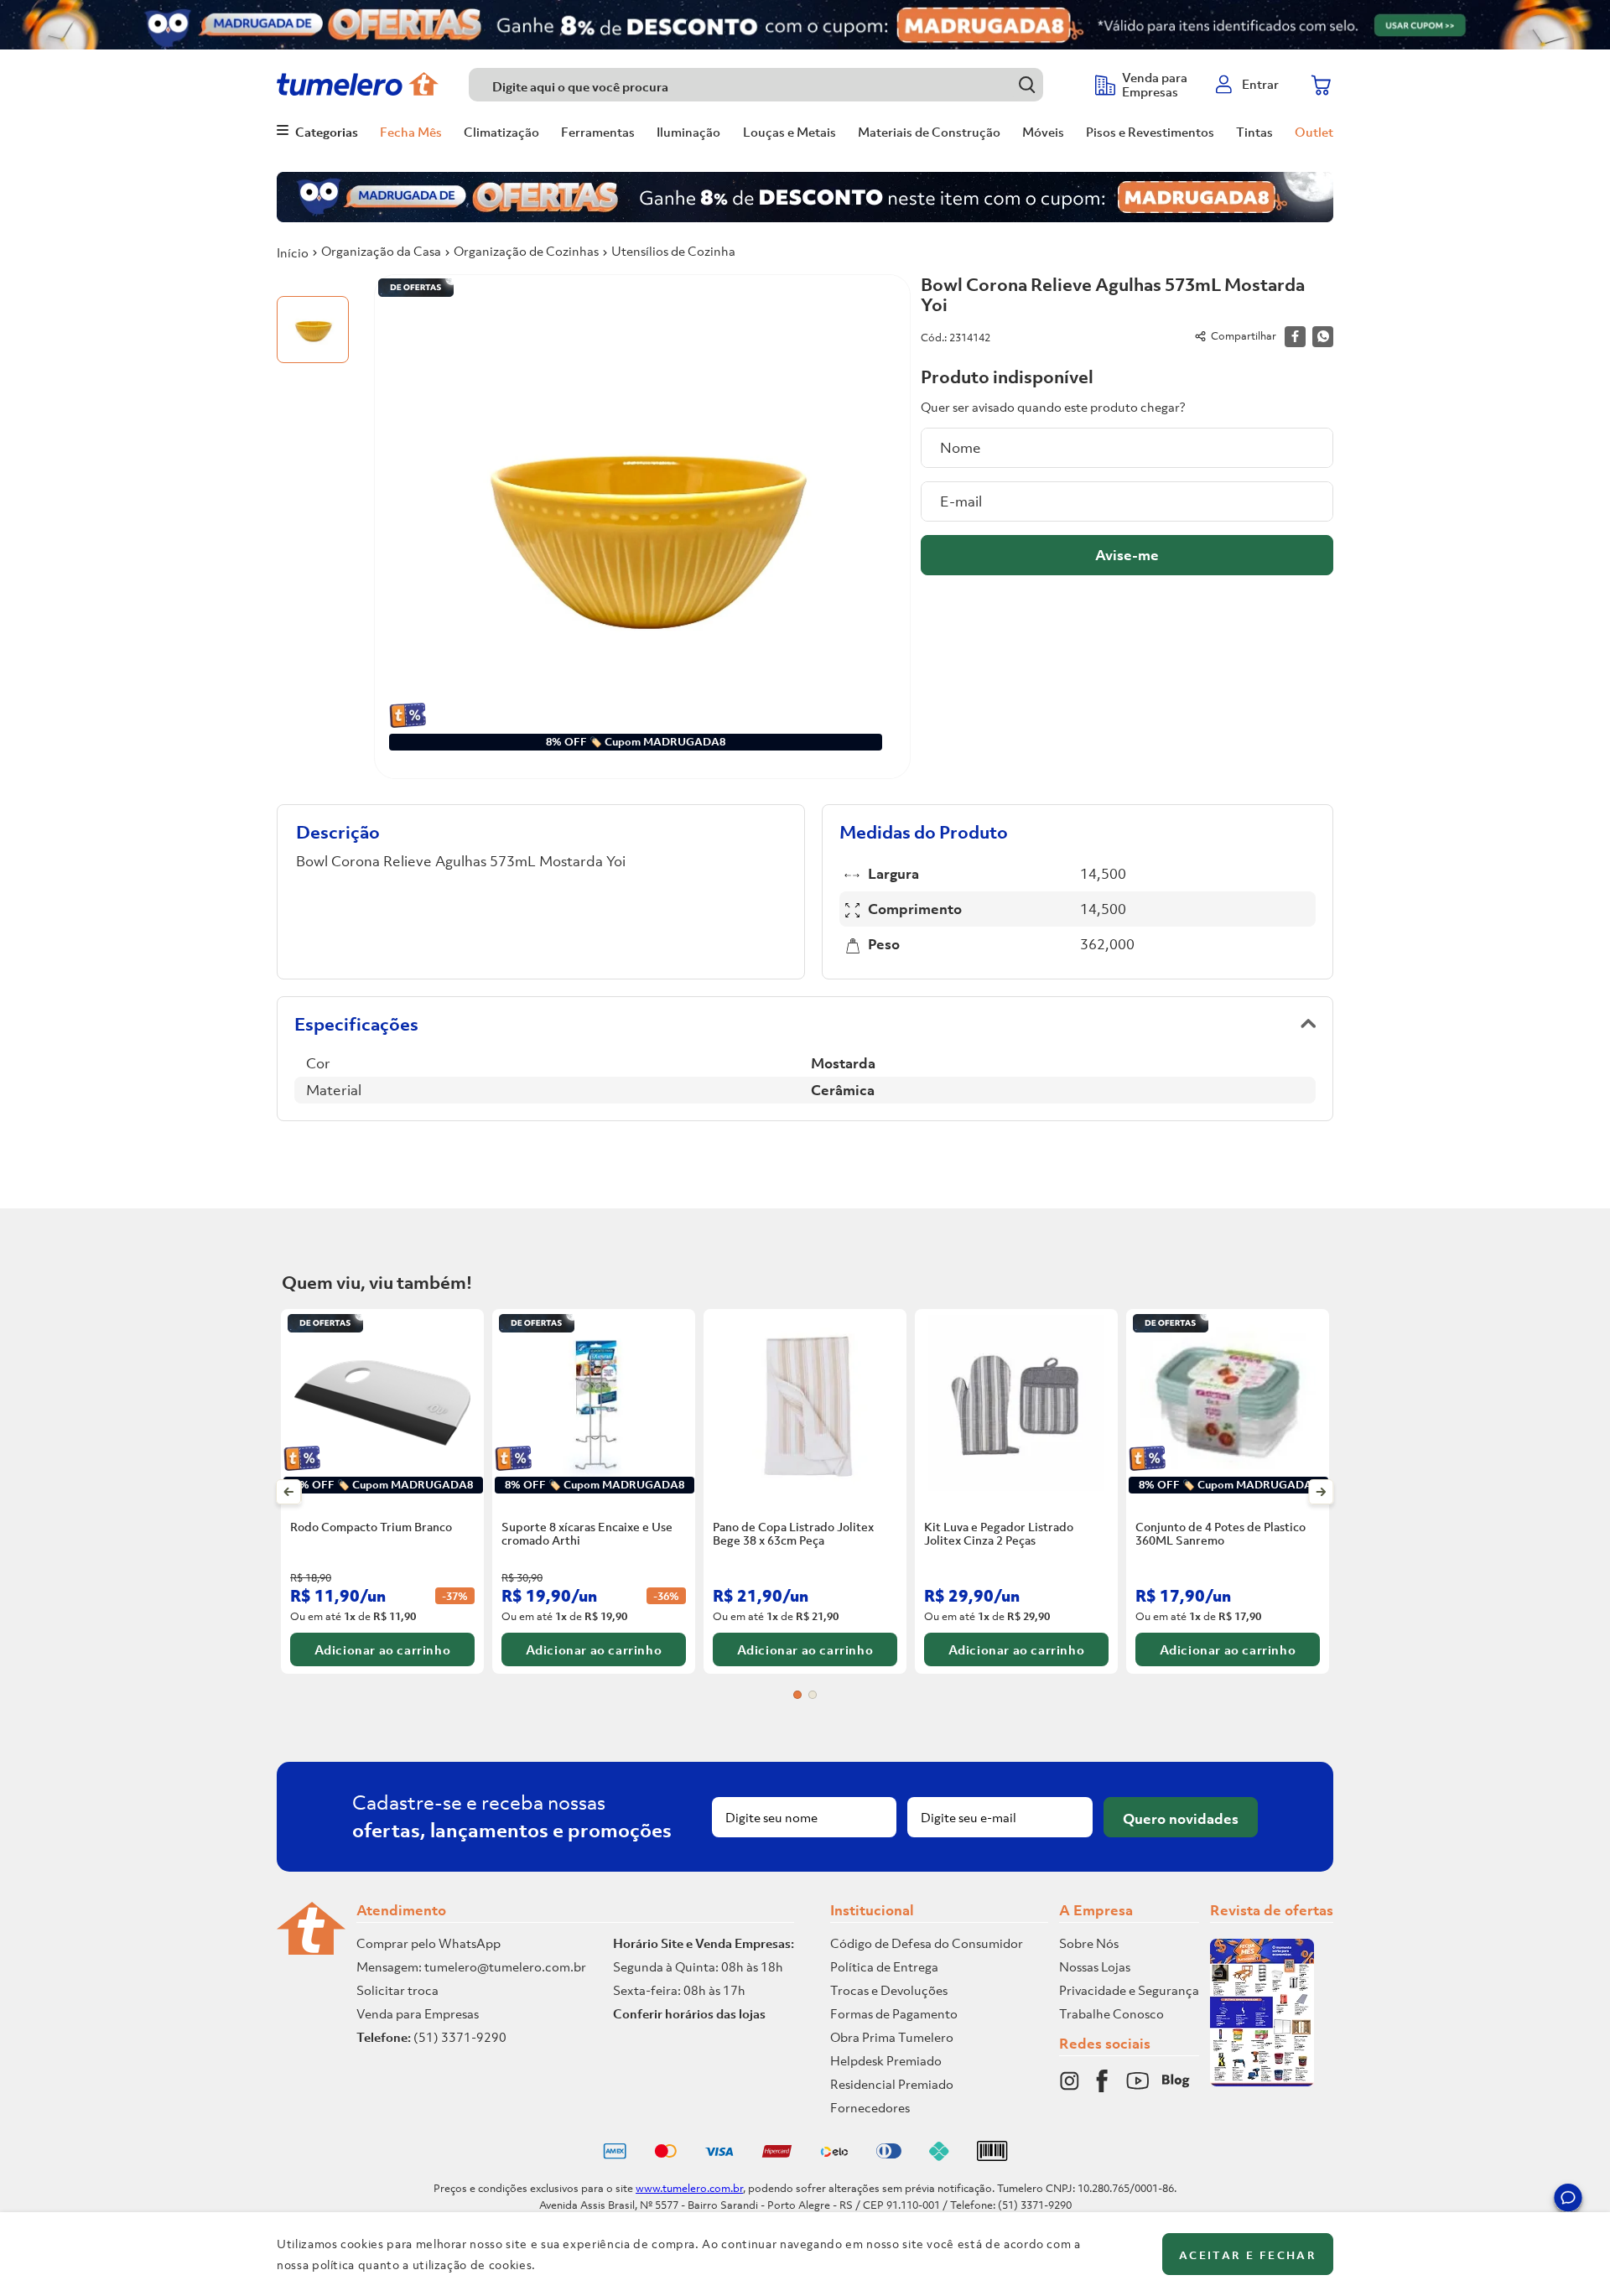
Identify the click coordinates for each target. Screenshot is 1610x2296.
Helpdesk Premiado (886, 2060)
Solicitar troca (397, 1990)
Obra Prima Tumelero (892, 2037)
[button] (1568, 2200)
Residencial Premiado (892, 2084)
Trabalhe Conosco (1111, 2013)
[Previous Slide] (289, 1492)
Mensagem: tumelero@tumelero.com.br (471, 1966)
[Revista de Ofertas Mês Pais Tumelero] (1262, 2081)
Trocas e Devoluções (889, 1990)
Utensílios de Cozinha (673, 251)
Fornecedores (870, 2107)
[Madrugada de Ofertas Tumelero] (805, 25)
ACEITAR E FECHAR (1248, 2255)
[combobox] (774, 85)
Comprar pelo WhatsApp (428, 1943)
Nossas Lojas (1095, 1966)
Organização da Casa (381, 251)
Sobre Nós (1089, 1943)
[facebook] (1295, 337)
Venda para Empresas (418, 2013)
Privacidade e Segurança (1129, 1990)
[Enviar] (1127, 555)
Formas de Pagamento (894, 2013)
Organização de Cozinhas (526, 251)
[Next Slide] (1321, 1492)
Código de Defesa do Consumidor (927, 1943)
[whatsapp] (1323, 337)
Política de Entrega (884, 1966)
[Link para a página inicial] (293, 252)
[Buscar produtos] (1027, 84)
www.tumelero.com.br (689, 2188)
